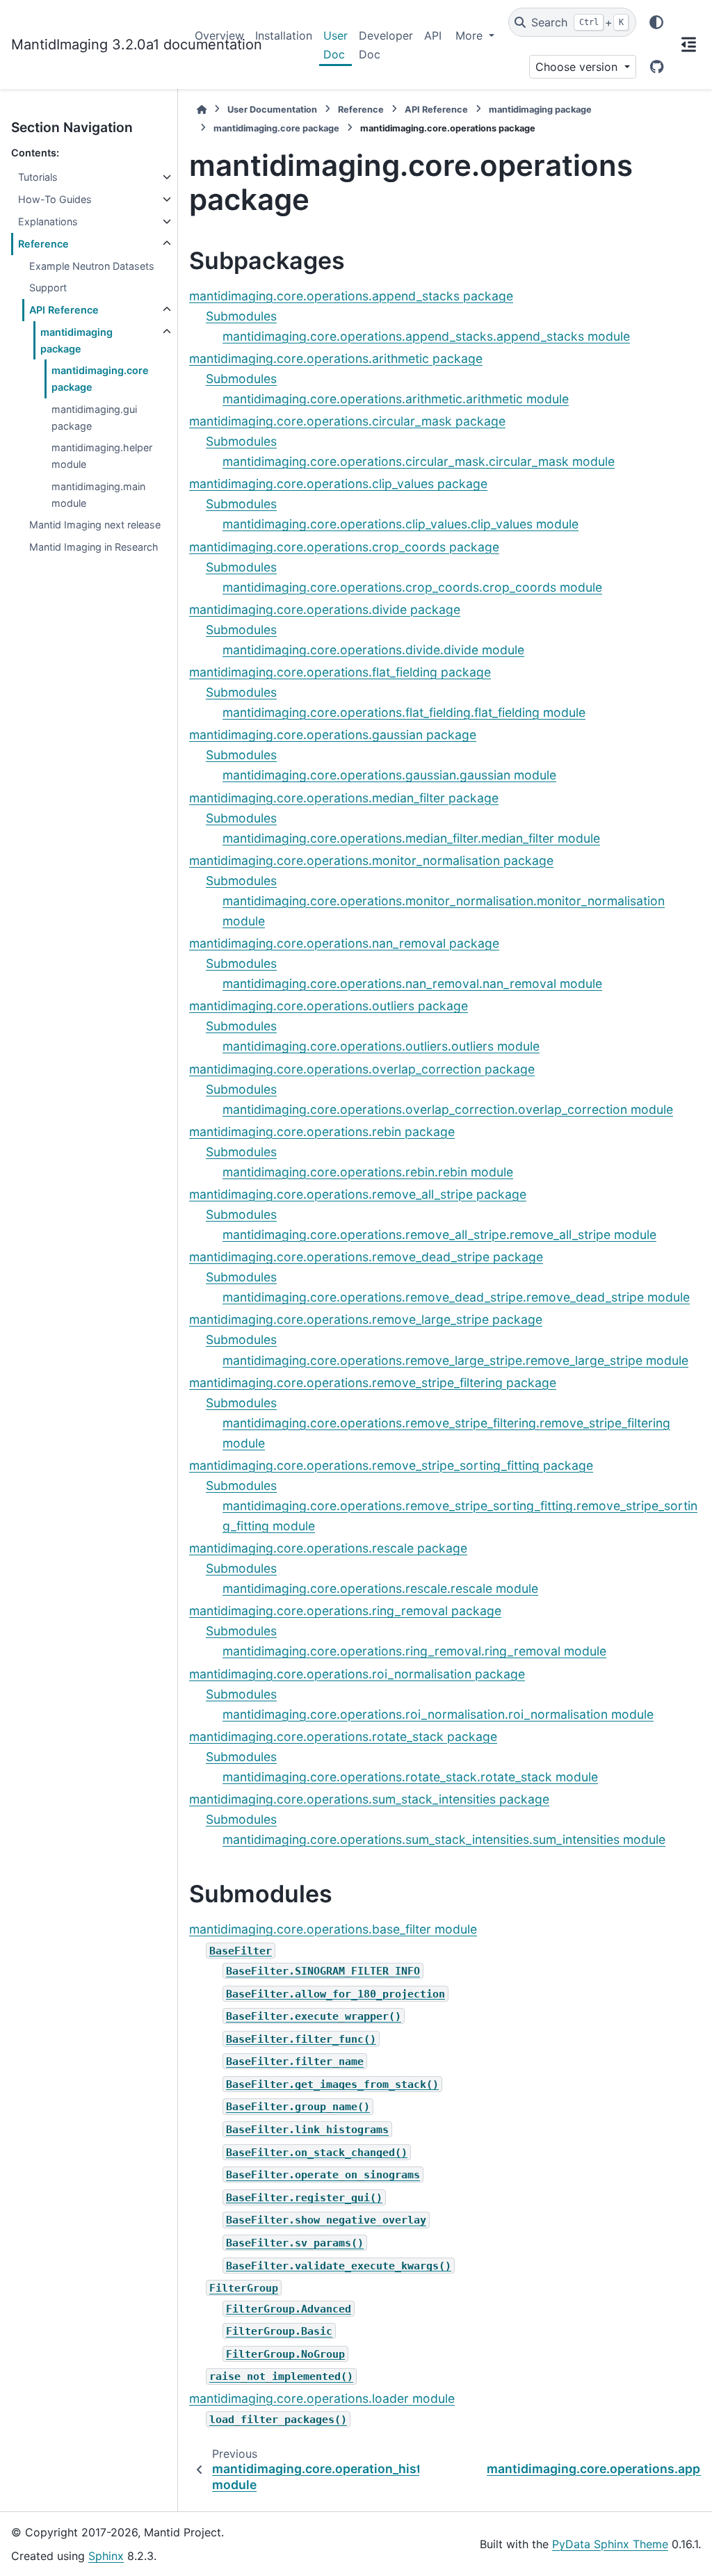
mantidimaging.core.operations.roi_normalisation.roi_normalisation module (438, 1714)
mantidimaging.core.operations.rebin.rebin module (368, 1172)
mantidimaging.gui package (94, 418)
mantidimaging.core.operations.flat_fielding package (340, 672)
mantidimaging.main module (98, 495)
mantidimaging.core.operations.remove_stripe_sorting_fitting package (391, 1465)
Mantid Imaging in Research (94, 547)
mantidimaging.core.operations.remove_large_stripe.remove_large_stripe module (455, 1360)
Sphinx (106, 2556)
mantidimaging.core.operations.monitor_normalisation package (371, 860)
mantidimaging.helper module (102, 456)
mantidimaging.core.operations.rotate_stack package (343, 1736)
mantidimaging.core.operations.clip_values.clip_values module (400, 524)
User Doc (335, 44)
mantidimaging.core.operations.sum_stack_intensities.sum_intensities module (444, 1839)
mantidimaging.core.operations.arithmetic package (336, 358)
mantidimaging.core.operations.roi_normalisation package (357, 1674)
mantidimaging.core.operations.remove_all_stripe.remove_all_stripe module (439, 1234)
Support (48, 287)
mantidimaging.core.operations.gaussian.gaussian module (389, 775)
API (433, 35)
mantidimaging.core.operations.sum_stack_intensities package (369, 1799)
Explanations (48, 221)
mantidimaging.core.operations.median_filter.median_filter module (411, 838)
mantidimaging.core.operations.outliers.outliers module (381, 1046)
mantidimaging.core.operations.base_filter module (333, 1929)
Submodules (241, 316)
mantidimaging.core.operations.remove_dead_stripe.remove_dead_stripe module (456, 1297)
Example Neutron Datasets (92, 266)
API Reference (64, 310)
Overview (219, 35)
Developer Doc (386, 44)
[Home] (202, 110)
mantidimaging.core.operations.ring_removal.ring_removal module (414, 1651)
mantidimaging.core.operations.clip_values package (338, 484)
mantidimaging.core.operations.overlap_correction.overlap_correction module (448, 1109)
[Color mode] (656, 22)
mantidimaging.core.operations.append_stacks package (351, 296)
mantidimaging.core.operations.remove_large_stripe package (366, 1319)
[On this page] (688, 44)
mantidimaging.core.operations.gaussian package (333, 735)
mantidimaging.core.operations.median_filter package (344, 798)
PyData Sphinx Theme (610, 2544)
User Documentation (272, 110)
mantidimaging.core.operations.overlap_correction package (362, 1069)
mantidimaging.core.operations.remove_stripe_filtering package (373, 1383)
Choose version (578, 67)
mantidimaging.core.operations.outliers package (329, 1006)
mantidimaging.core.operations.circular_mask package (347, 421)
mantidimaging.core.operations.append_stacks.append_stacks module (426, 336)
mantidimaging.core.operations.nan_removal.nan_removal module (412, 983)
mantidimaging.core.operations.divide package (325, 609)
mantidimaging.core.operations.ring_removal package (345, 1611)
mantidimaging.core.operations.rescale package (328, 1548)
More (471, 35)
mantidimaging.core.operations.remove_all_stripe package (358, 1194)
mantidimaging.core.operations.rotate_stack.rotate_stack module (410, 1777)
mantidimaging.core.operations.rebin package (322, 1132)
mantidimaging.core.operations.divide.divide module (373, 650)
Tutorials (38, 177)
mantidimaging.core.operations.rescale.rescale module (380, 1588)
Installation (284, 35)
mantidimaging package (76, 340)
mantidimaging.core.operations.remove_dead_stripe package (366, 1257)
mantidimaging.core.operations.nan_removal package (344, 943)
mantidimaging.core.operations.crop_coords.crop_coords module (412, 587)
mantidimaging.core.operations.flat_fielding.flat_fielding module (404, 712)
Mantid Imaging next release (95, 525)
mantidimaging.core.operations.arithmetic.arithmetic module (396, 399)
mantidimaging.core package (100, 379)
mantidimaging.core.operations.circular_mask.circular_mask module (419, 461)
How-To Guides (55, 199)
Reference (43, 244)
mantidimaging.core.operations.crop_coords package (344, 547)
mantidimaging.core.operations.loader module (322, 2398)
